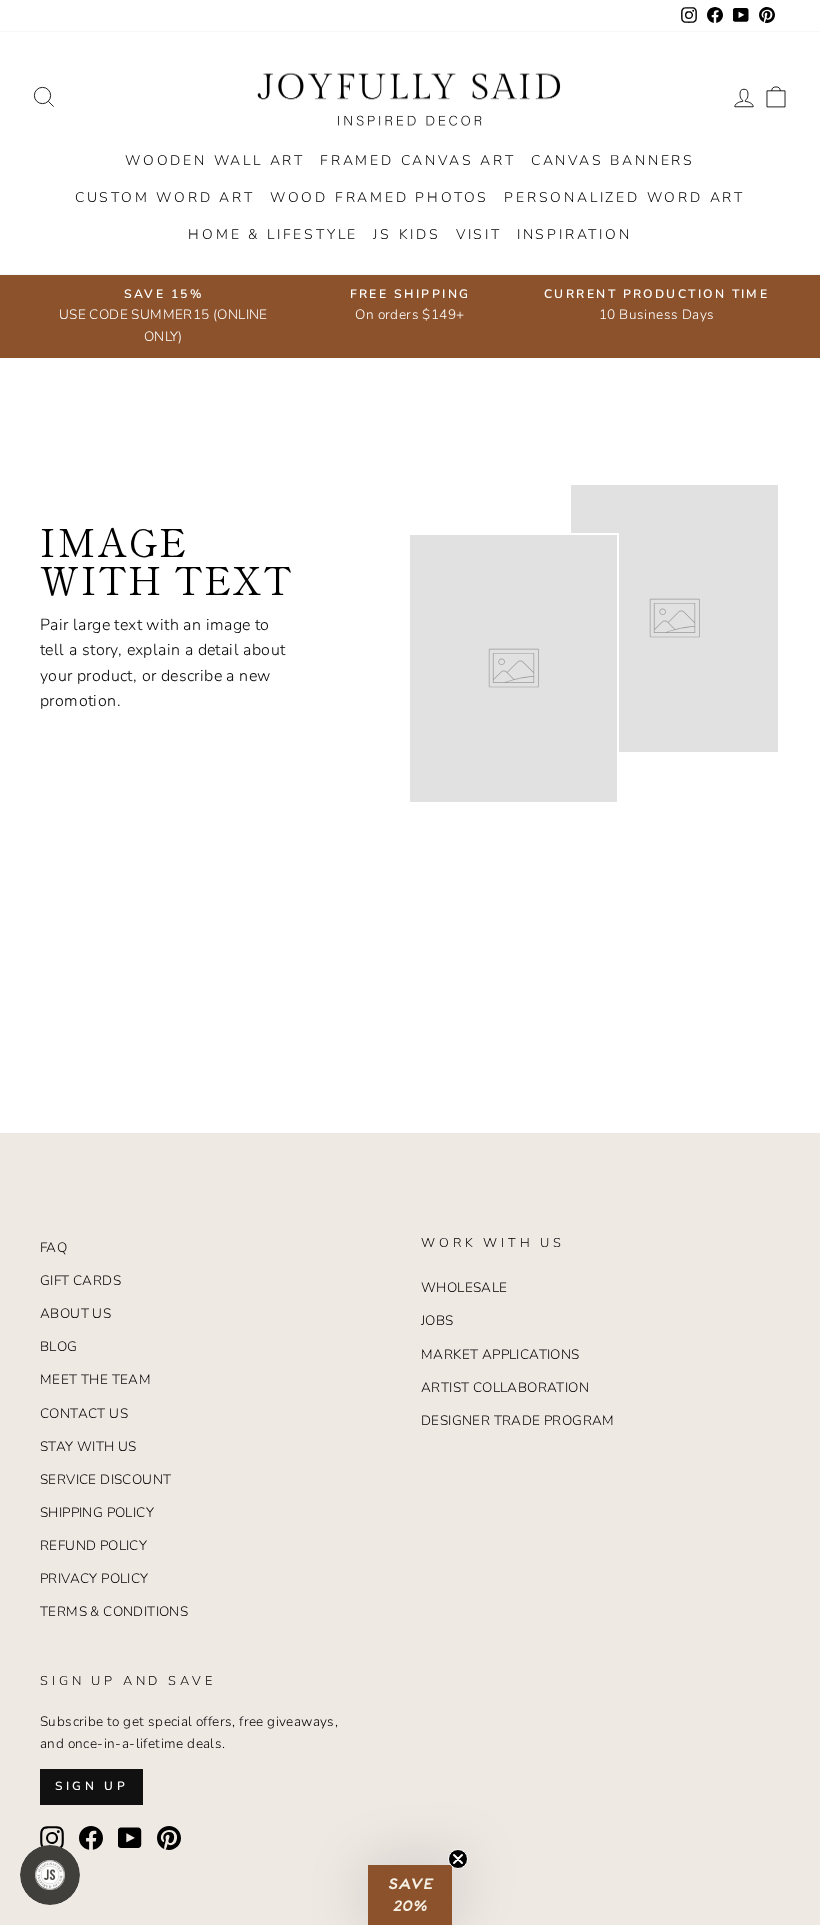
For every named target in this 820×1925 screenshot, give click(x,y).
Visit (479, 234)
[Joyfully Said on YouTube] (130, 1838)
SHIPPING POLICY (97, 1512)
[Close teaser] (458, 1859)
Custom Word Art (165, 197)
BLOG (59, 1346)
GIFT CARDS (80, 1280)
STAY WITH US (88, 1446)
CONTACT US (84, 1413)
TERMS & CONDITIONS (114, 1611)
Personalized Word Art (624, 197)
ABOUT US (75, 1313)
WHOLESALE (464, 1287)
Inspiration (574, 234)
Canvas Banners (613, 160)
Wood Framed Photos (379, 197)
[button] (410, 1895)
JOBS (437, 1320)
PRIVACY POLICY (94, 1578)
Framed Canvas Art (418, 160)
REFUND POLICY (93, 1545)
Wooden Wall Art (215, 160)
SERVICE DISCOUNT (105, 1479)
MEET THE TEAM (95, 1379)
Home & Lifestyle (273, 234)
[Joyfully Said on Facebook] (91, 1838)
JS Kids (407, 234)
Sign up (91, 1786)
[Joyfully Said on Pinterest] (169, 1838)
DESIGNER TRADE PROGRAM (518, 1420)
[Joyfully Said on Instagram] (52, 1838)
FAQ (53, 1247)
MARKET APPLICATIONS (500, 1354)
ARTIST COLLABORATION (505, 1387)
